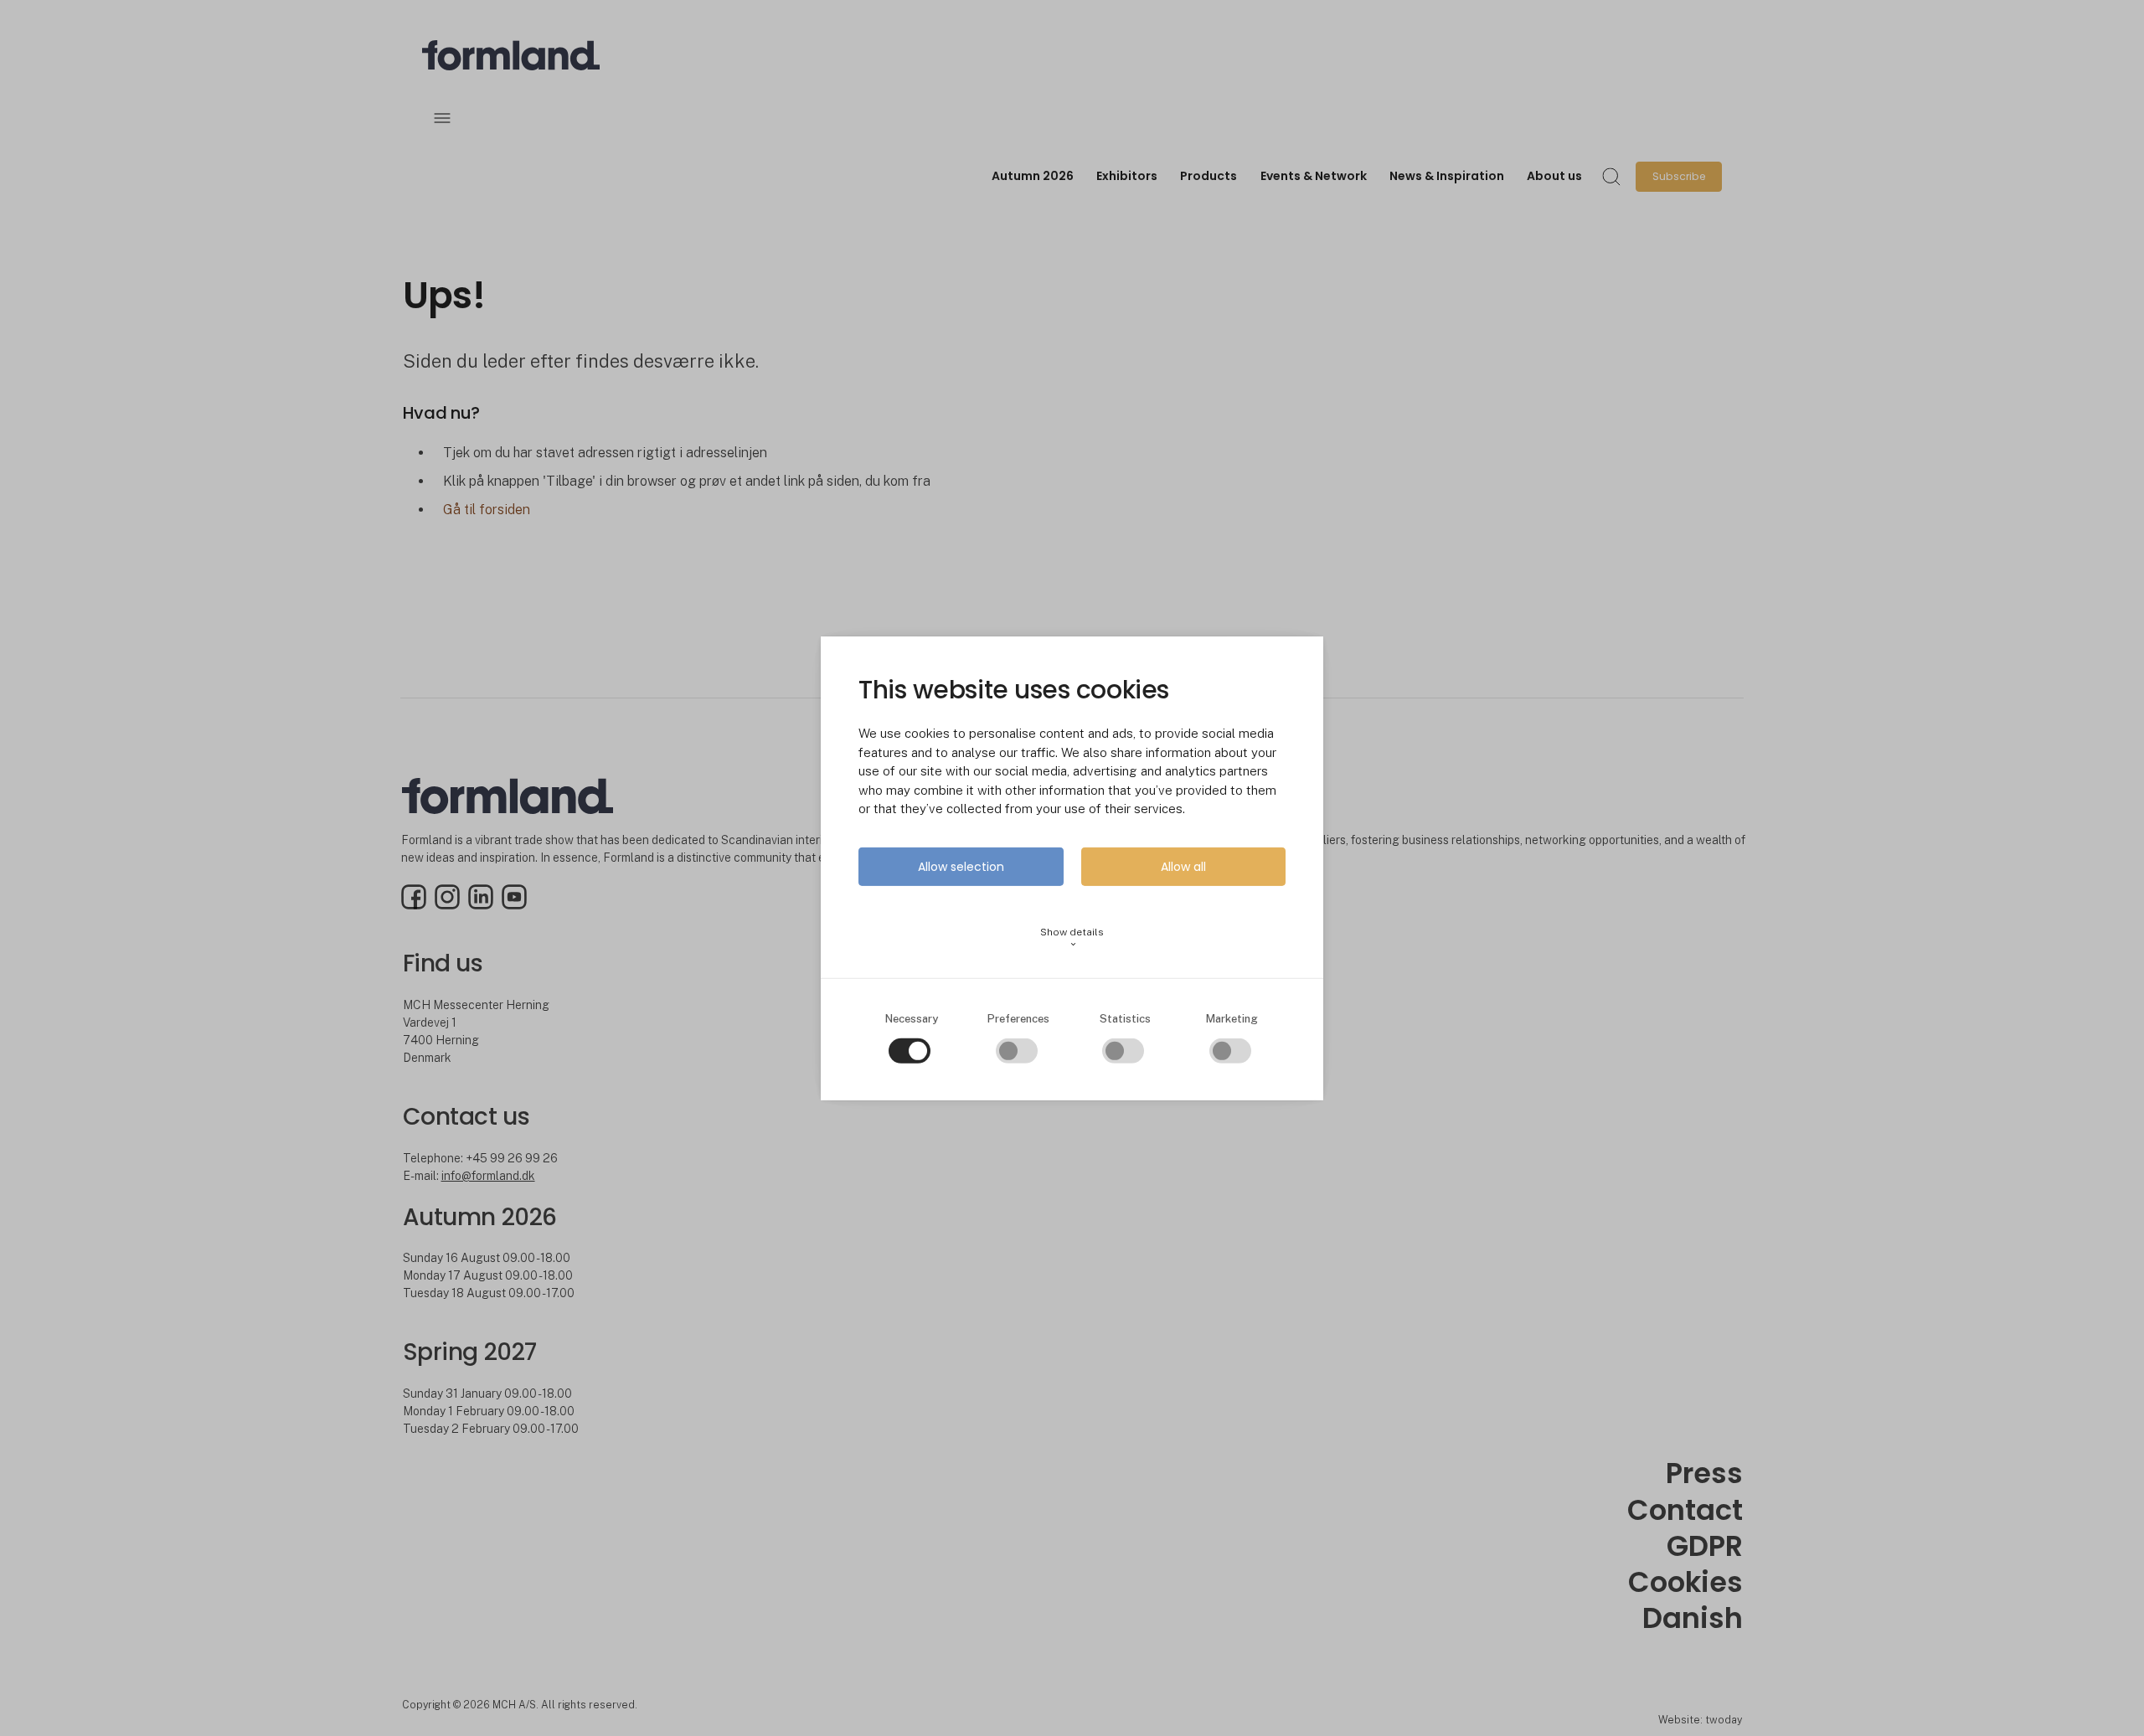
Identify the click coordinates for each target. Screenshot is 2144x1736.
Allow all (1183, 867)
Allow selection (961, 867)
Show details (1072, 938)
